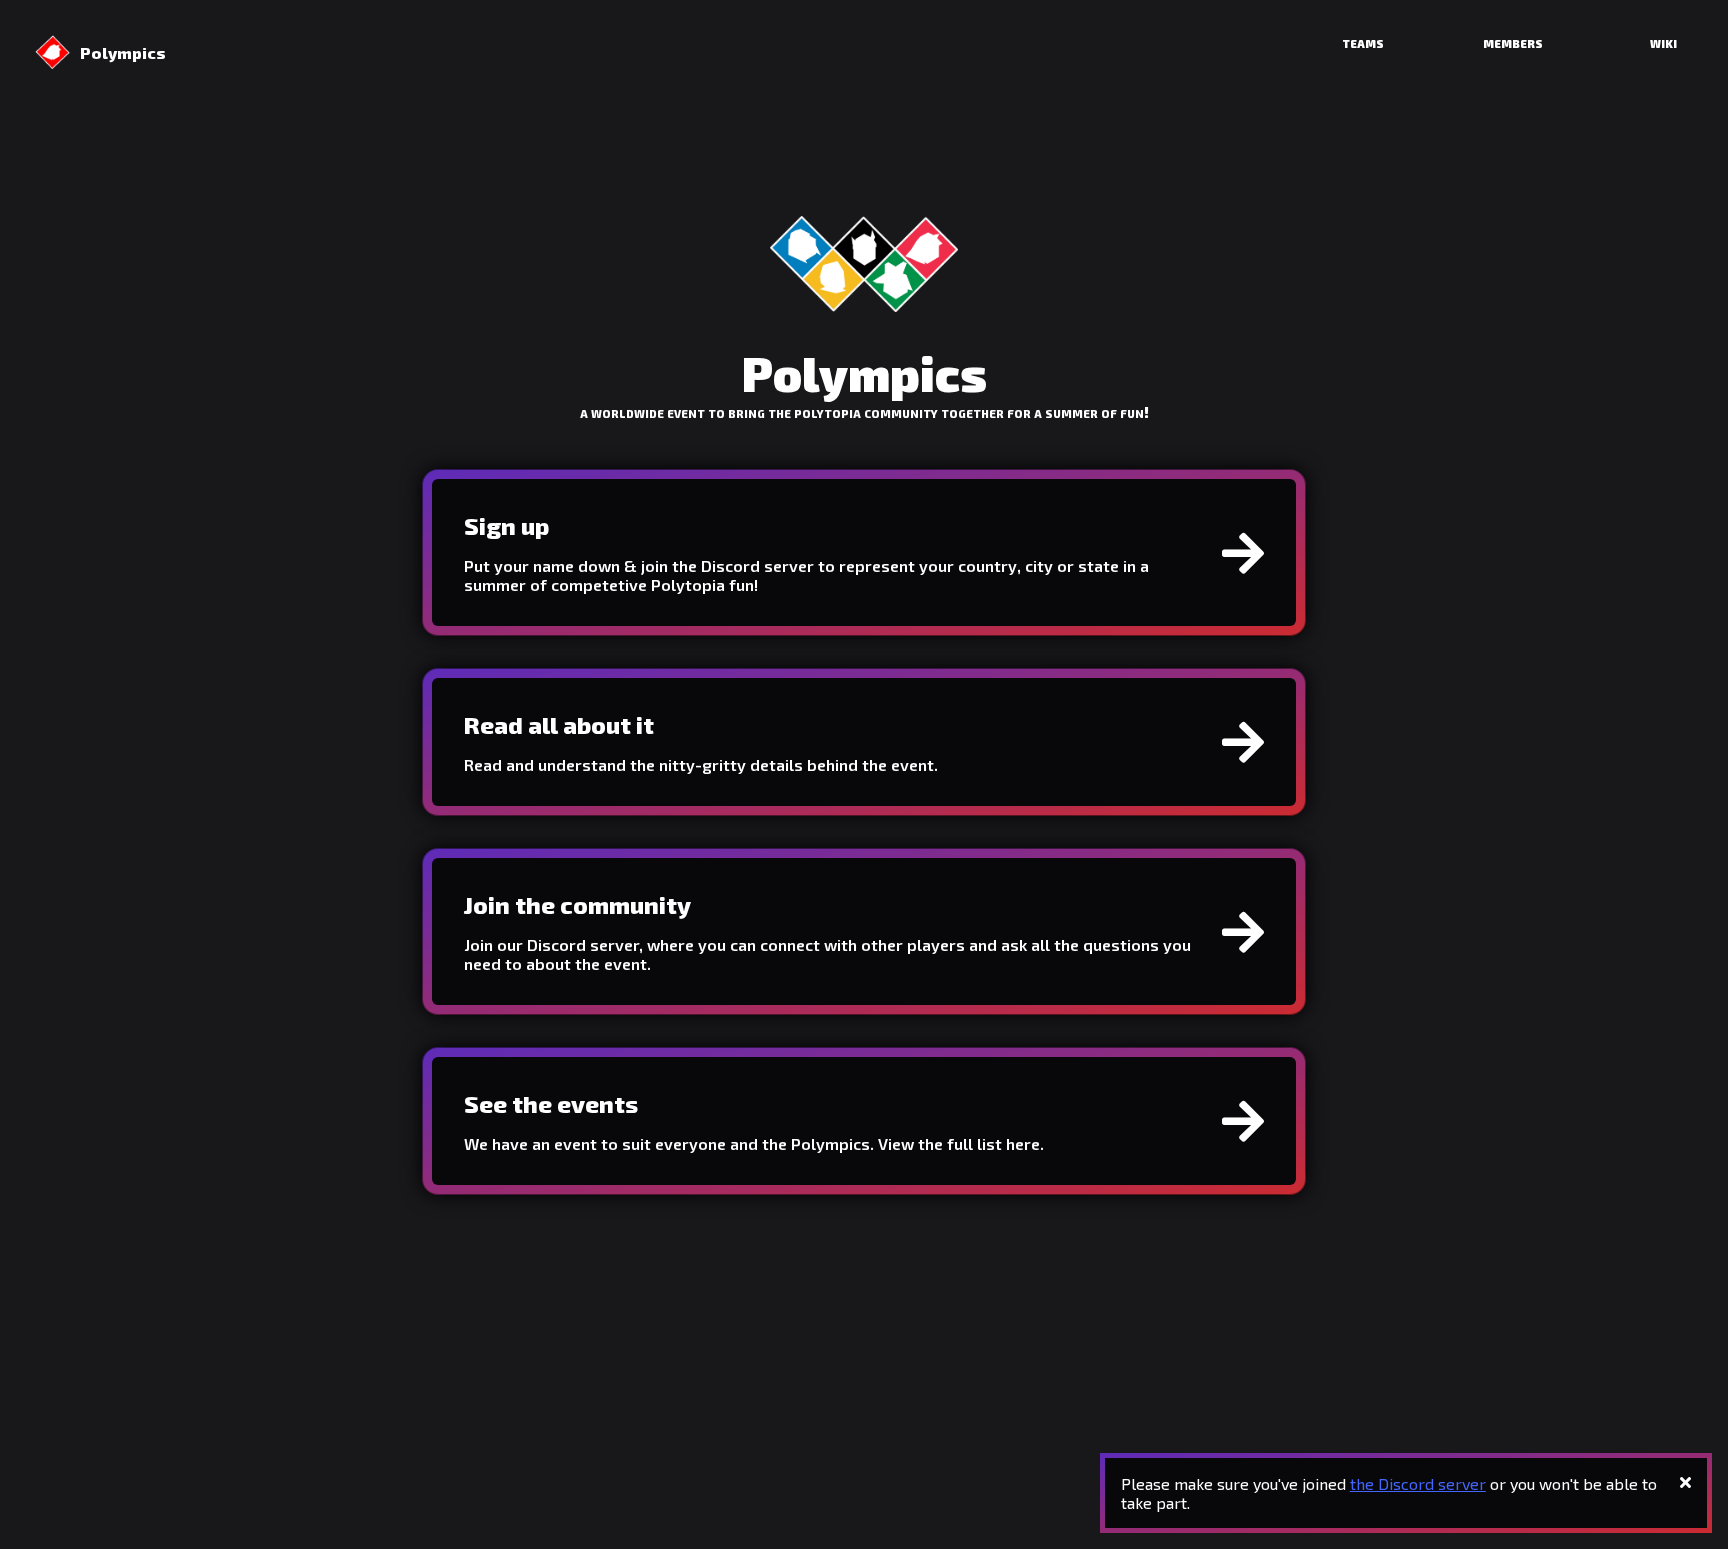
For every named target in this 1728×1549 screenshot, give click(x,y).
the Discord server (1418, 1483)
